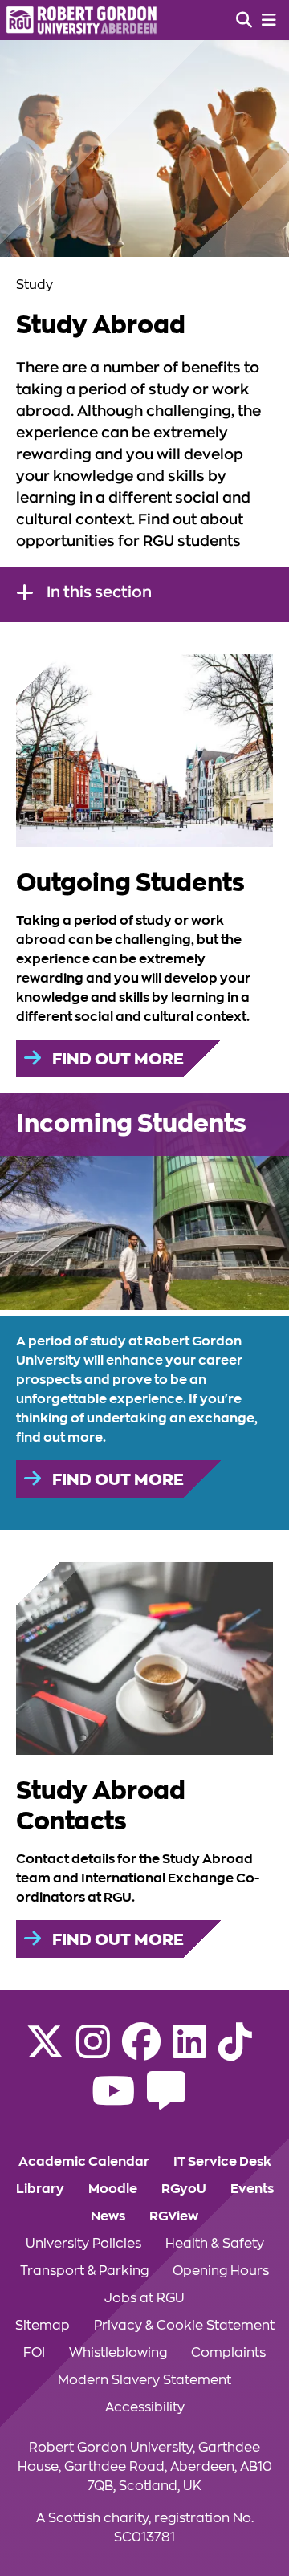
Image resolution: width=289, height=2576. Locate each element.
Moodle (113, 2189)
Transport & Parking (84, 2271)
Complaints (228, 2353)
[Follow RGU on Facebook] (141, 2052)
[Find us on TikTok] (235, 2052)
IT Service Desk (222, 2162)
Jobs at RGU (144, 2298)
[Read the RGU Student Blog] (166, 2101)
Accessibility (145, 2407)
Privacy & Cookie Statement (184, 2326)
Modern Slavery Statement (144, 2380)
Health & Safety (215, 2244)
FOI (34, 2353)
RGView (174, 2216)
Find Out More (116, 1059)
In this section (99, 592)
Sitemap (43, 2326)
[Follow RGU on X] (45, 2052)
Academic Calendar (84, 2162)
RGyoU (184, 2189)
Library (40, 2189)
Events (252, 2189)
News (108, 2216)
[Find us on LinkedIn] (189, 2052)
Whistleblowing (118, 2353)
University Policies (83, 2244)
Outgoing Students (130, 883)
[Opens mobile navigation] (269, 20)
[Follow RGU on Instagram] (93, 2052)
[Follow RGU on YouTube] (113, 2101)
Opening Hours (221, 2271)
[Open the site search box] (244, 20)
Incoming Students (131, 1124)
